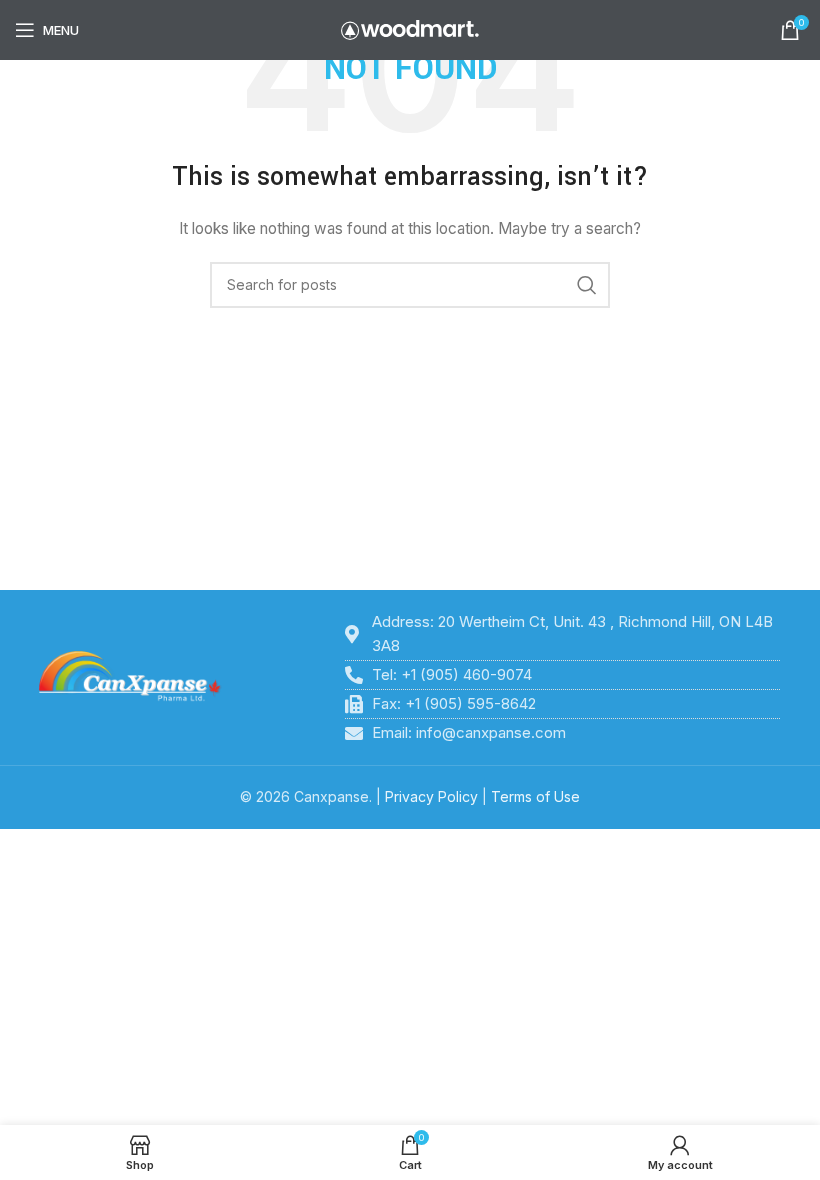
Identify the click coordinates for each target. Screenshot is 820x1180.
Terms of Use (535, 796)
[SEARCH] (587, 285)
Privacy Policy (431, 796)
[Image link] (130, 676)
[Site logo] (410, 28)
